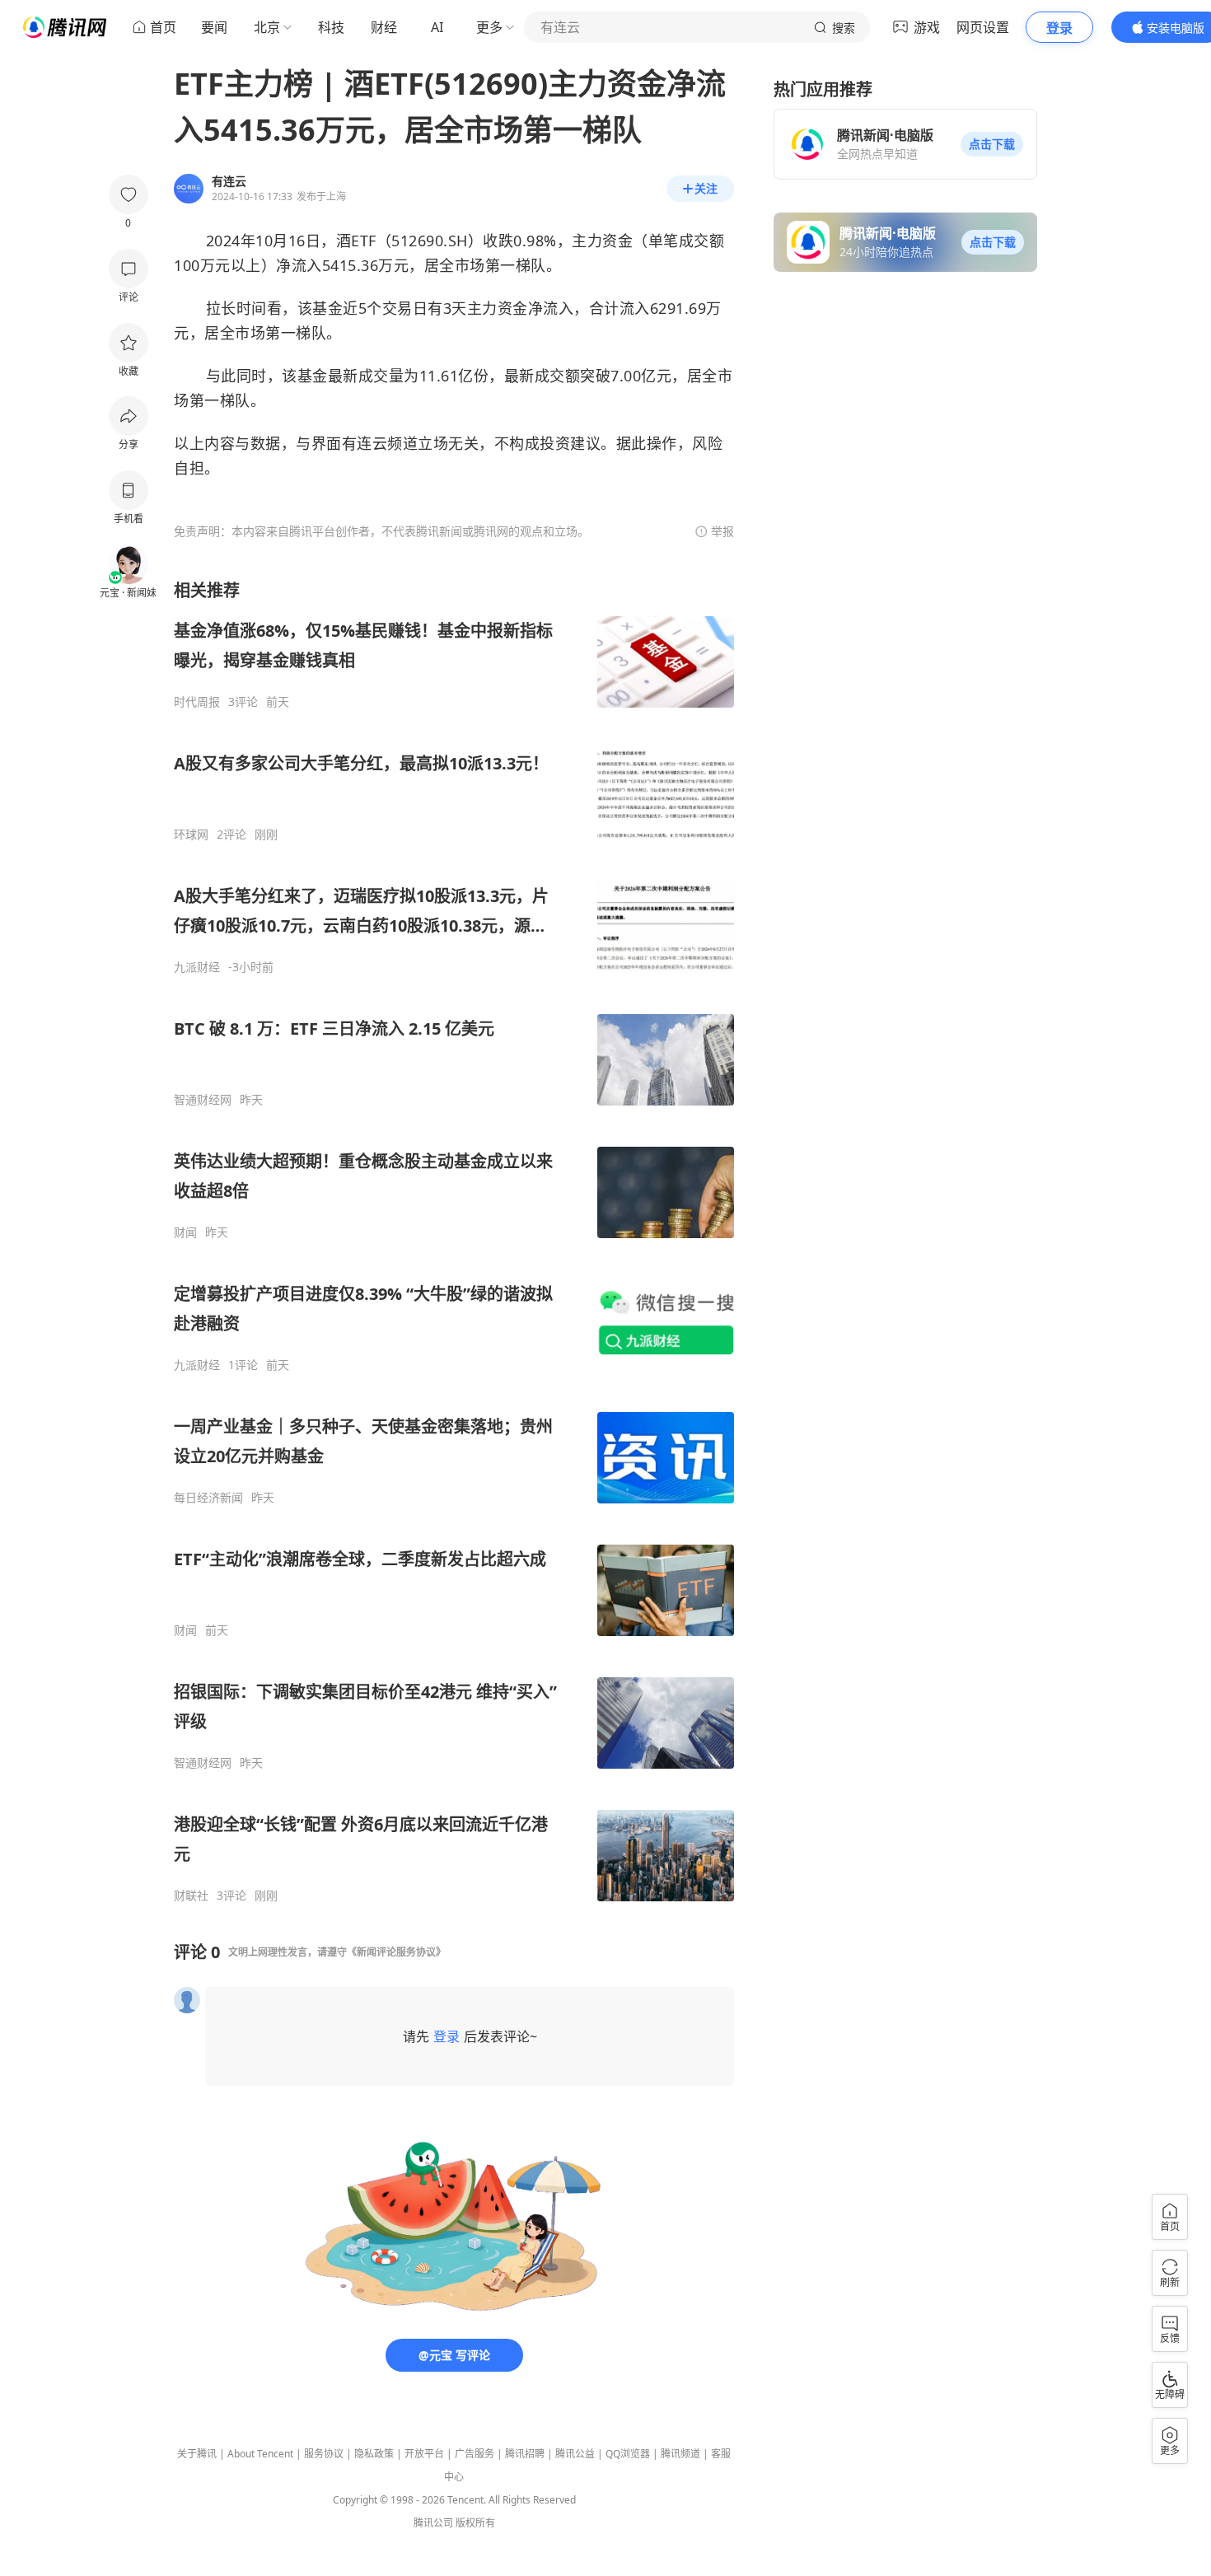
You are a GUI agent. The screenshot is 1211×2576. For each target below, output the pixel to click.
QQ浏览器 (628, 2454)
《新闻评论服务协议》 (396, 1952)
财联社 (191, 1896)
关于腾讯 (197, 2454)
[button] (992, 144)
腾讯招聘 (525, 2454)
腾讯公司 (433, 2523)
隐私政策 (374, 2454)
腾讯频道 (680, 2454)
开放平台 (424, 2454)
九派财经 (197, 967)
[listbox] (454, 1241)
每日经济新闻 (208, 1498)
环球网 (191, 835)
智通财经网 (203, 1100)
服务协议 (324, 2454)
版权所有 (475, 2523)
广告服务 (475, 2454)
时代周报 (197, 702)
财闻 (185, 1232)
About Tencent (260, 2454)
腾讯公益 (575, 2454)
